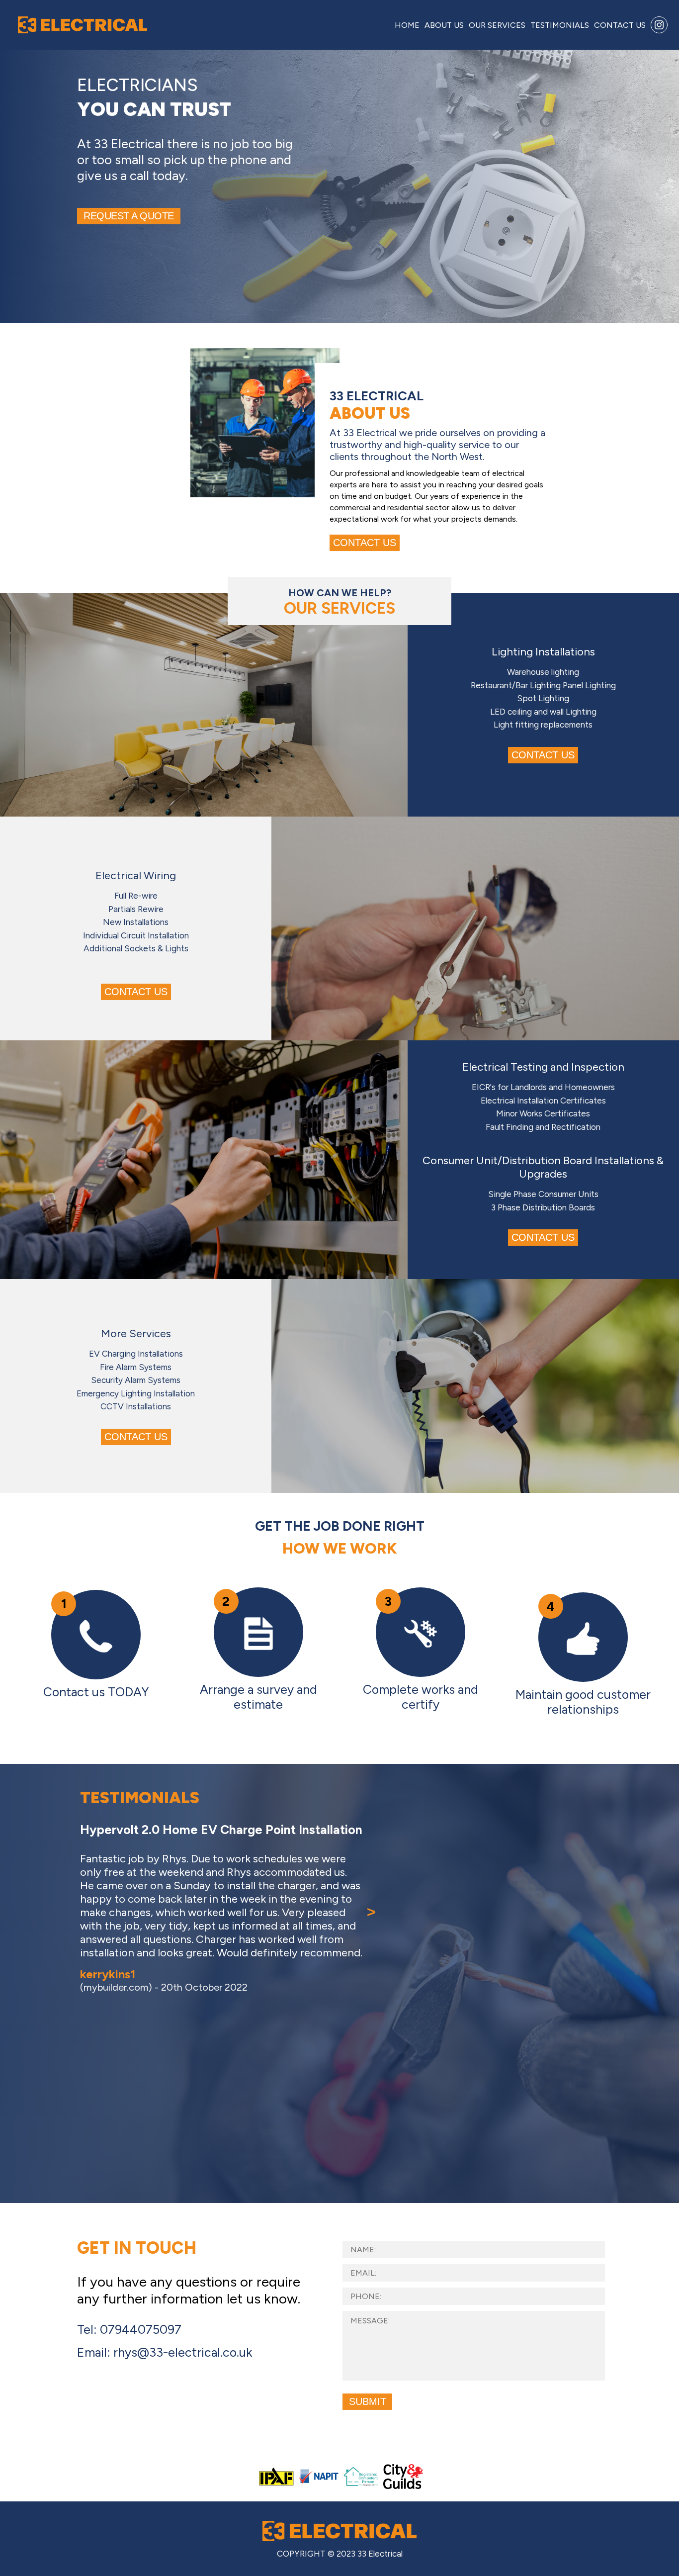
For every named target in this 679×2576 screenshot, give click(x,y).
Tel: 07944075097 (129, 2329)
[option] (219, 2003)
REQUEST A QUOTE (129, 216)
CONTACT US (365, 543)
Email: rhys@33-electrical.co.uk (165, 2352)
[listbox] (219, 2008)
